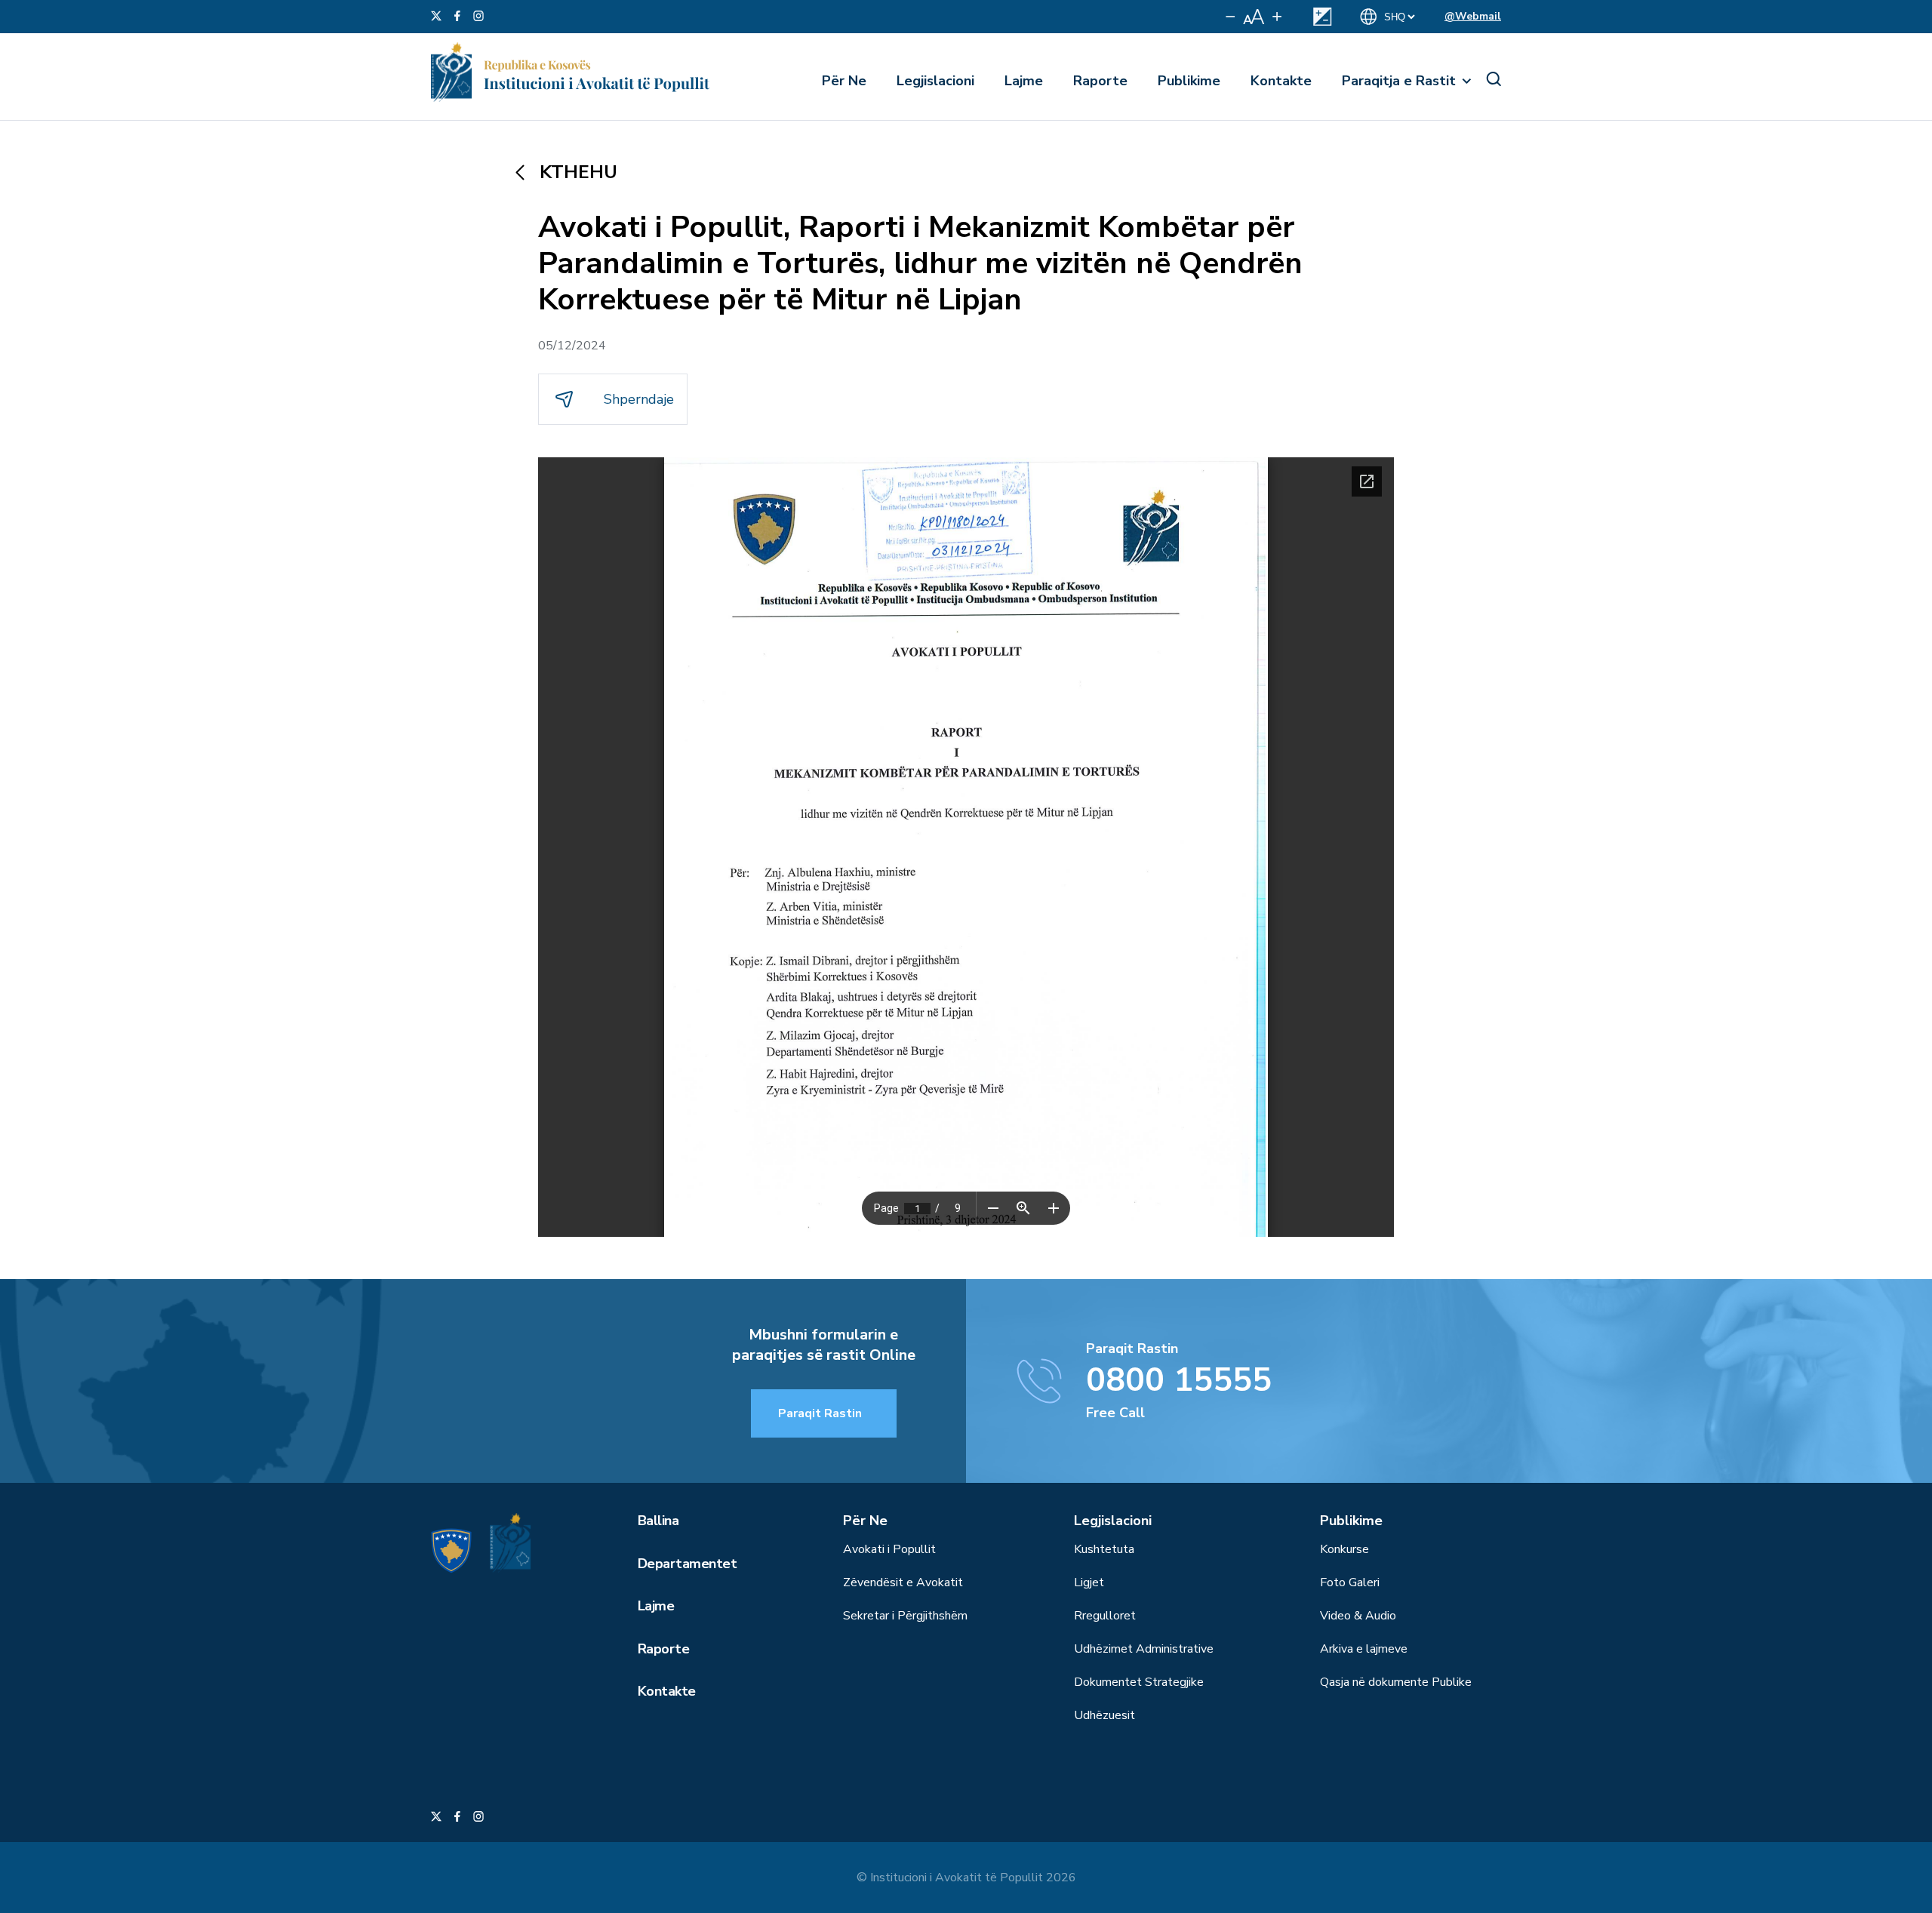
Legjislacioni (935, 81)
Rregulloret (1105, 1616)
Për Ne (844, 81)
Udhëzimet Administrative (1144, 1649)
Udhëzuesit (1104, 1715)
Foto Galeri (1350, 1582)
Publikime (1189, 81)
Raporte (1100, 81)
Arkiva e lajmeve (1364, 1649)
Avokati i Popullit (889, 1549)
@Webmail (1473, 16)
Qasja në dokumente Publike (1396, 1682)
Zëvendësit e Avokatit (903, 1582)
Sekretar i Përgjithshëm (905, 1616)
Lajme (1024, 81)
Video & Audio (1358, 1616)
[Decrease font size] (1231, 17)
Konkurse (1344, 1549)
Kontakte (1281, 81)
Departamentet (687, 1564)
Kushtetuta (1104, 1549)
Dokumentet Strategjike (1139, 1682)
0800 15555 (1179, 1380)
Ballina (658, 1521)
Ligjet (1089, 1582)
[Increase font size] (1277, 17)
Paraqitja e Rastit (1399, 81)
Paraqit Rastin (820, 1413)
